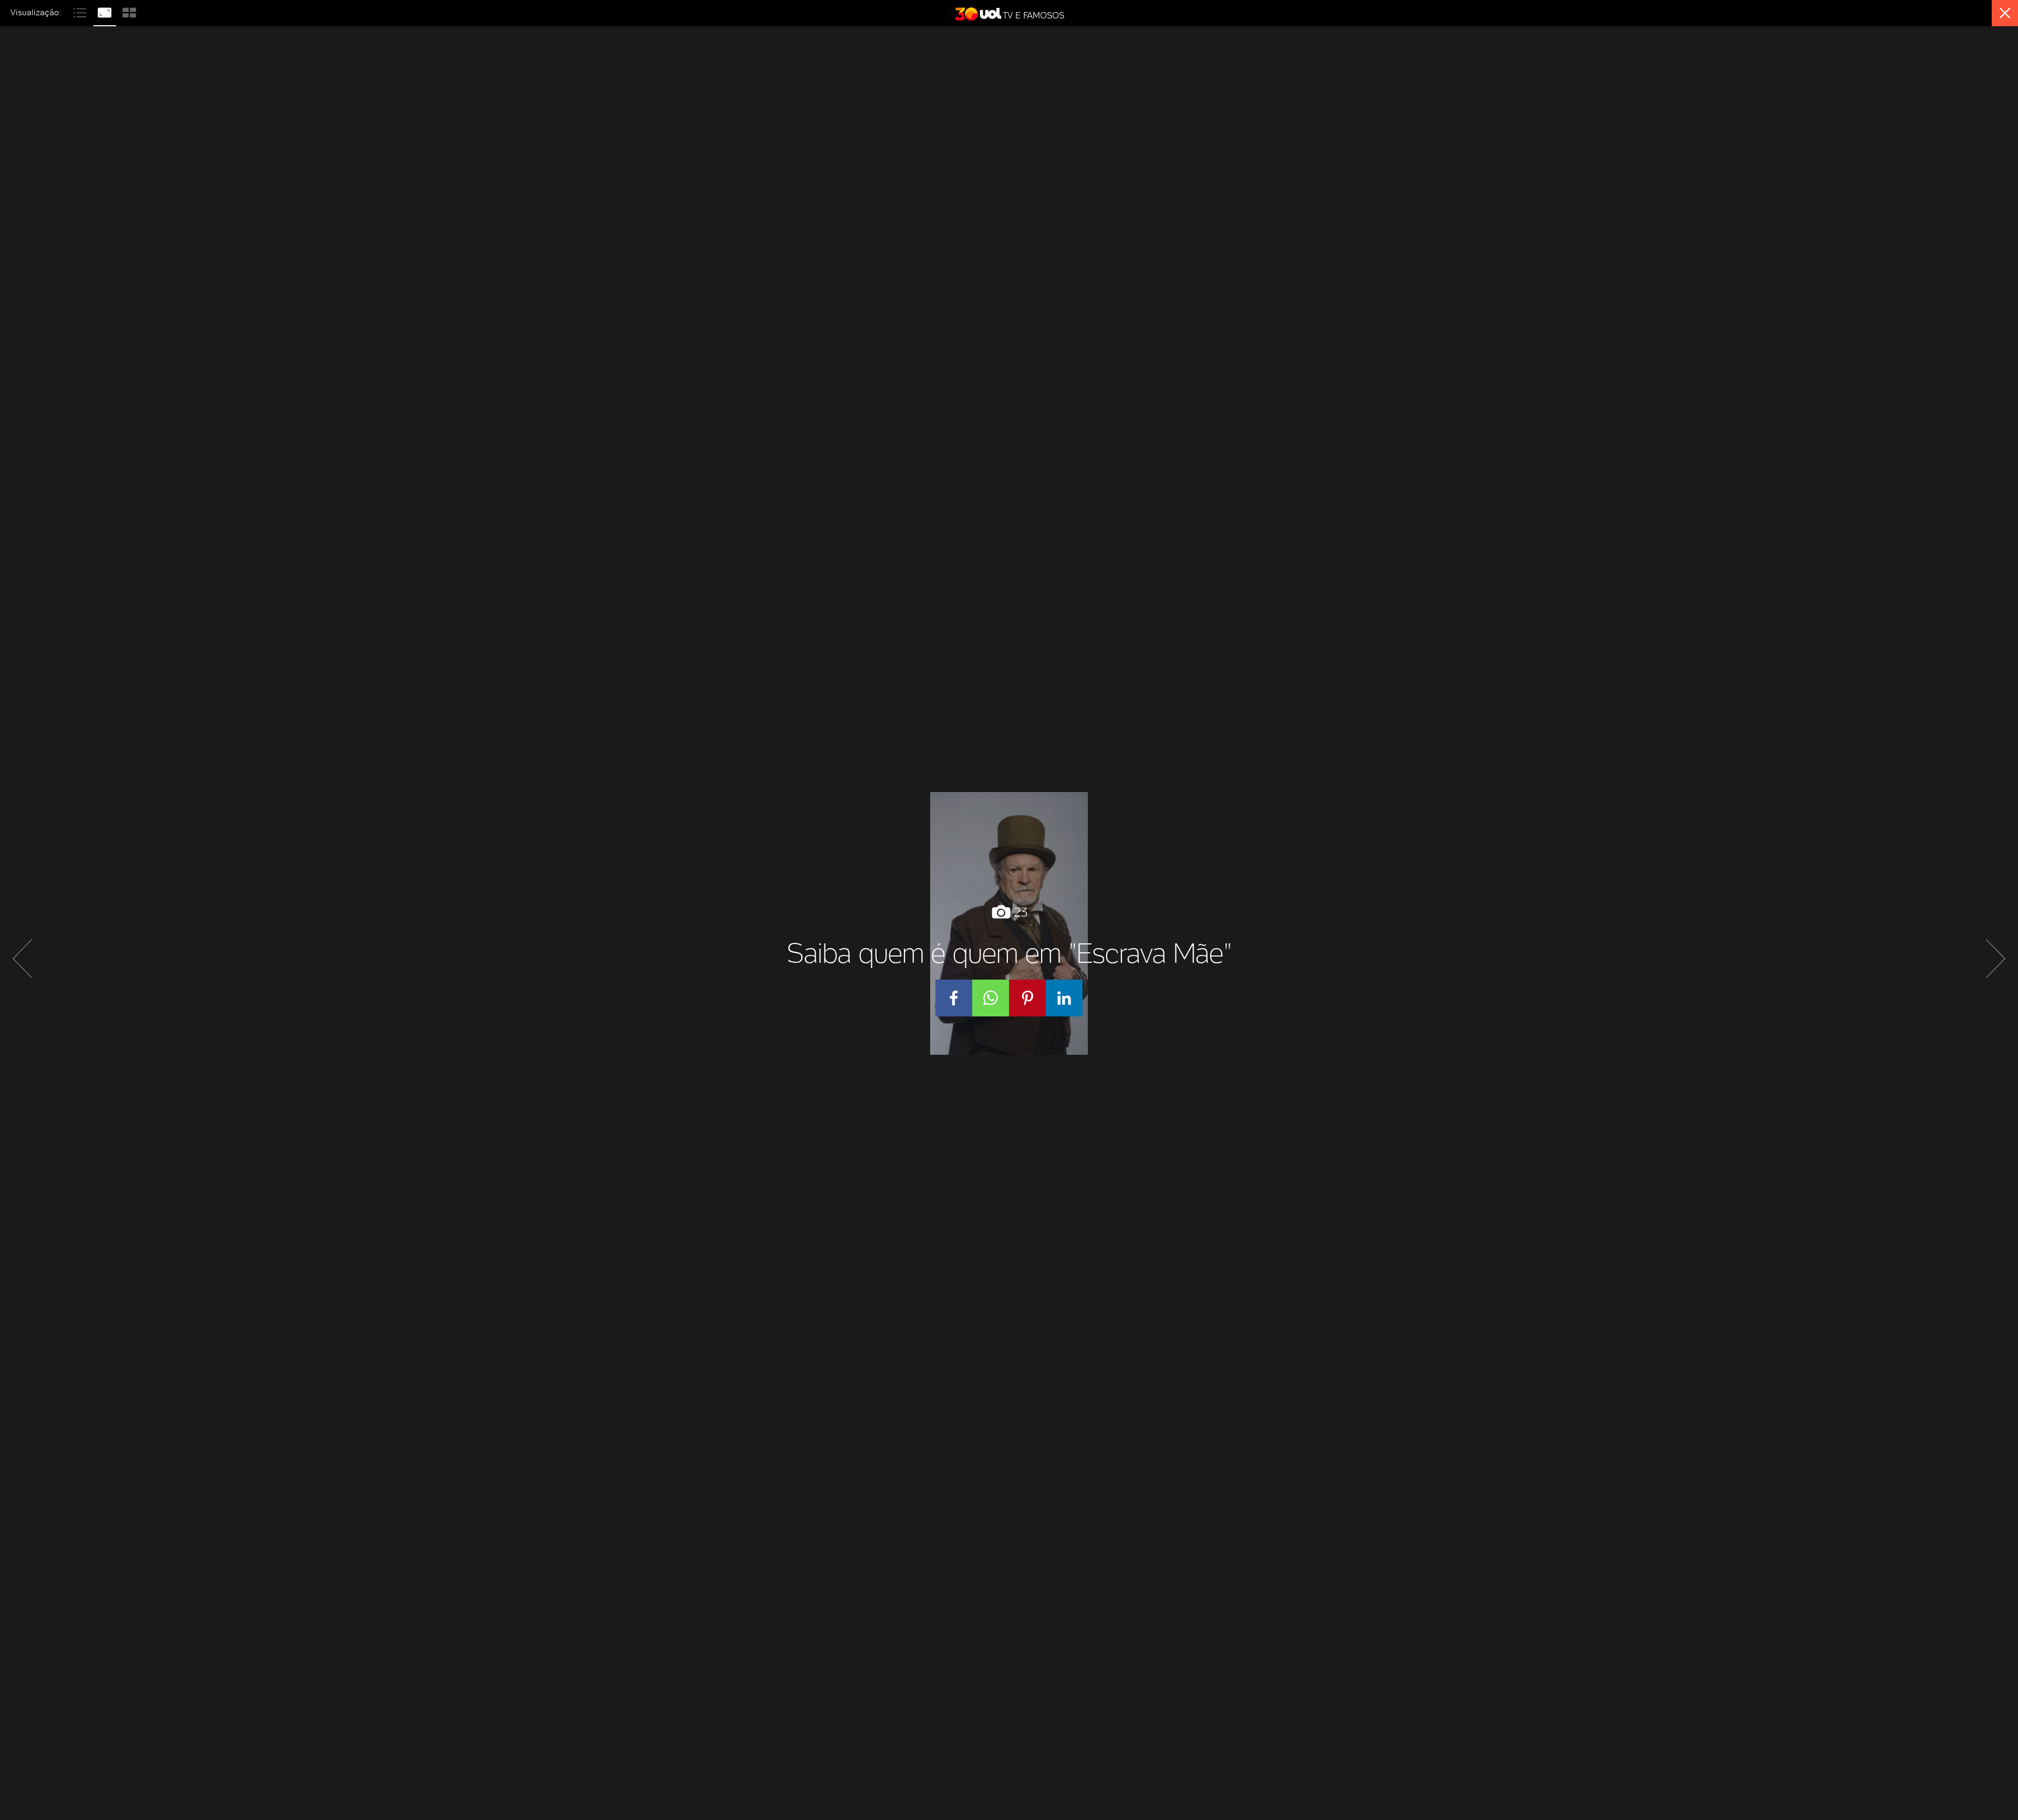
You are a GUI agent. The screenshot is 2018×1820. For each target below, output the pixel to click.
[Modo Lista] (81, 11)
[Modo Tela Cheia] (106, 11)
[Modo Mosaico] (129, 11)
